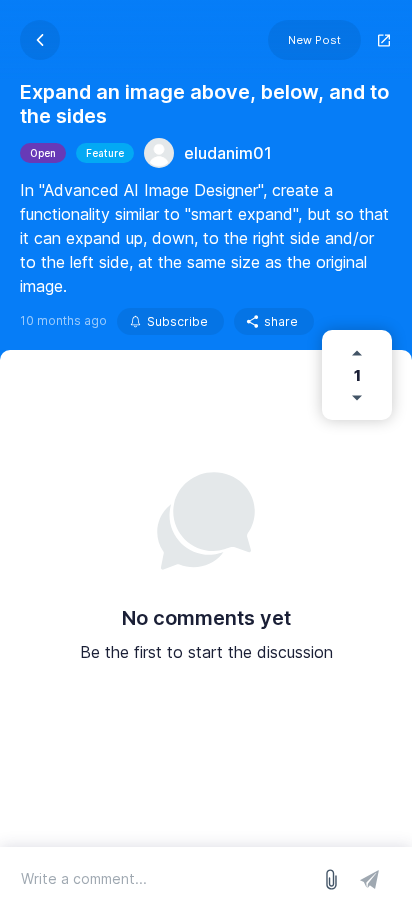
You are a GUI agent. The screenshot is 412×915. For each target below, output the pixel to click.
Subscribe (177, 321)
